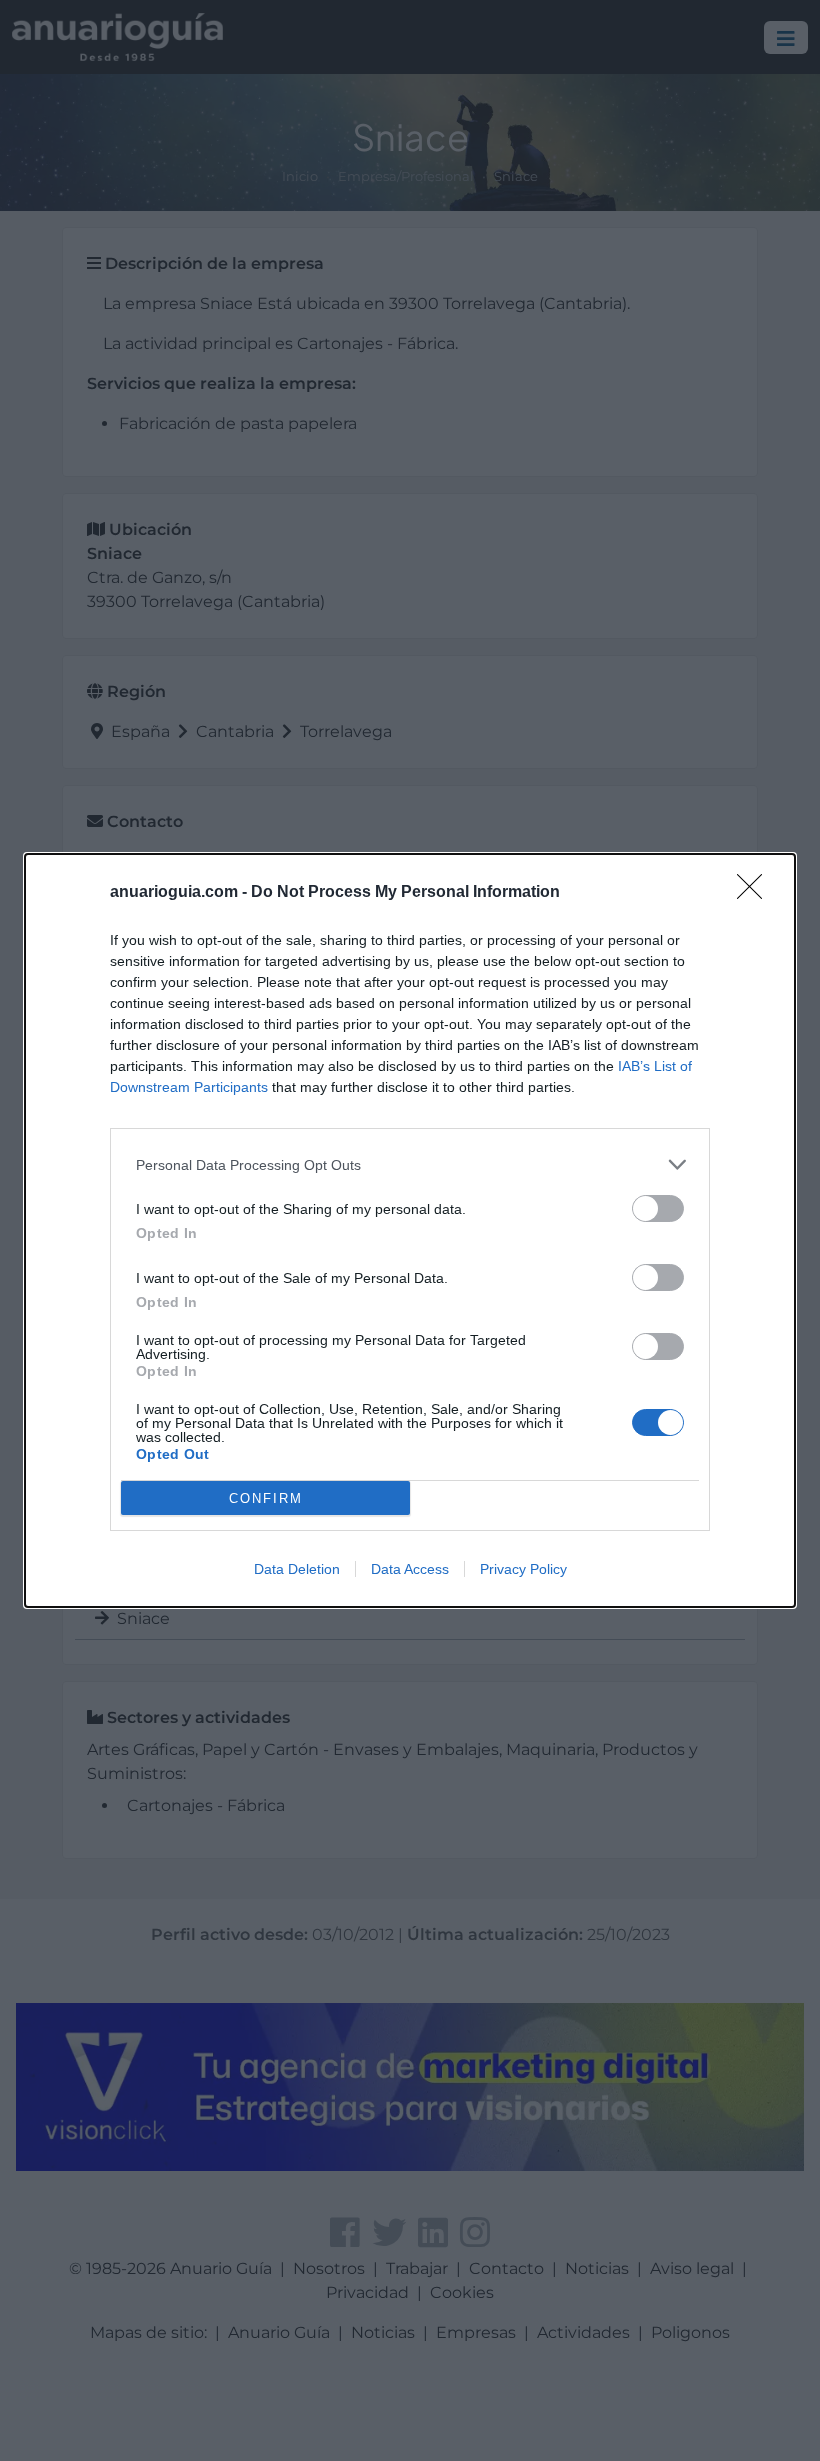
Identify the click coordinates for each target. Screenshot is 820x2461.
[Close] (756, 893)
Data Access (410, 1569)
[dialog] (410, 1230)
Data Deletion (297, 1569)
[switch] (658, 1208)
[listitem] (410, 1164)
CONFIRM (266, 1498)
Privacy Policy (523, 1569)
